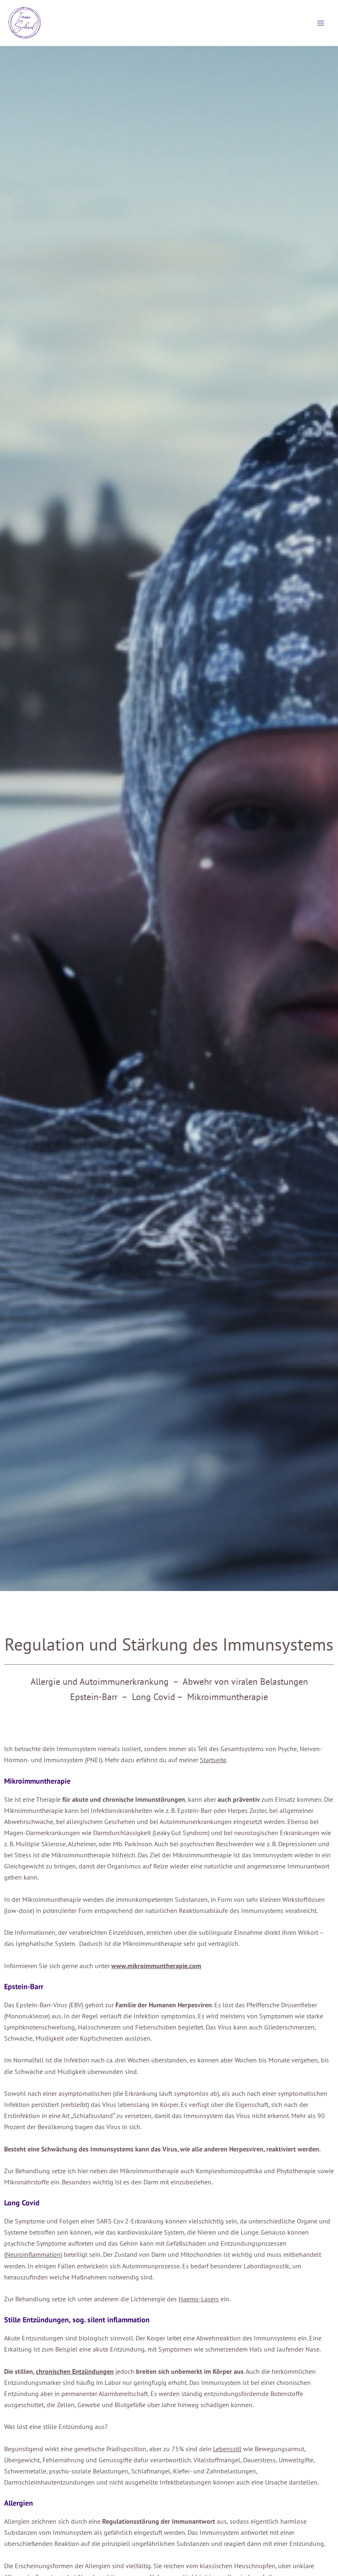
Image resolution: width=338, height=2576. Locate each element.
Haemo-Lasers (199, 2299)
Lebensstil (227, 2449)
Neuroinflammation (33, 2254)
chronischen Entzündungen (75, 2371)
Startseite (213, 1760)
